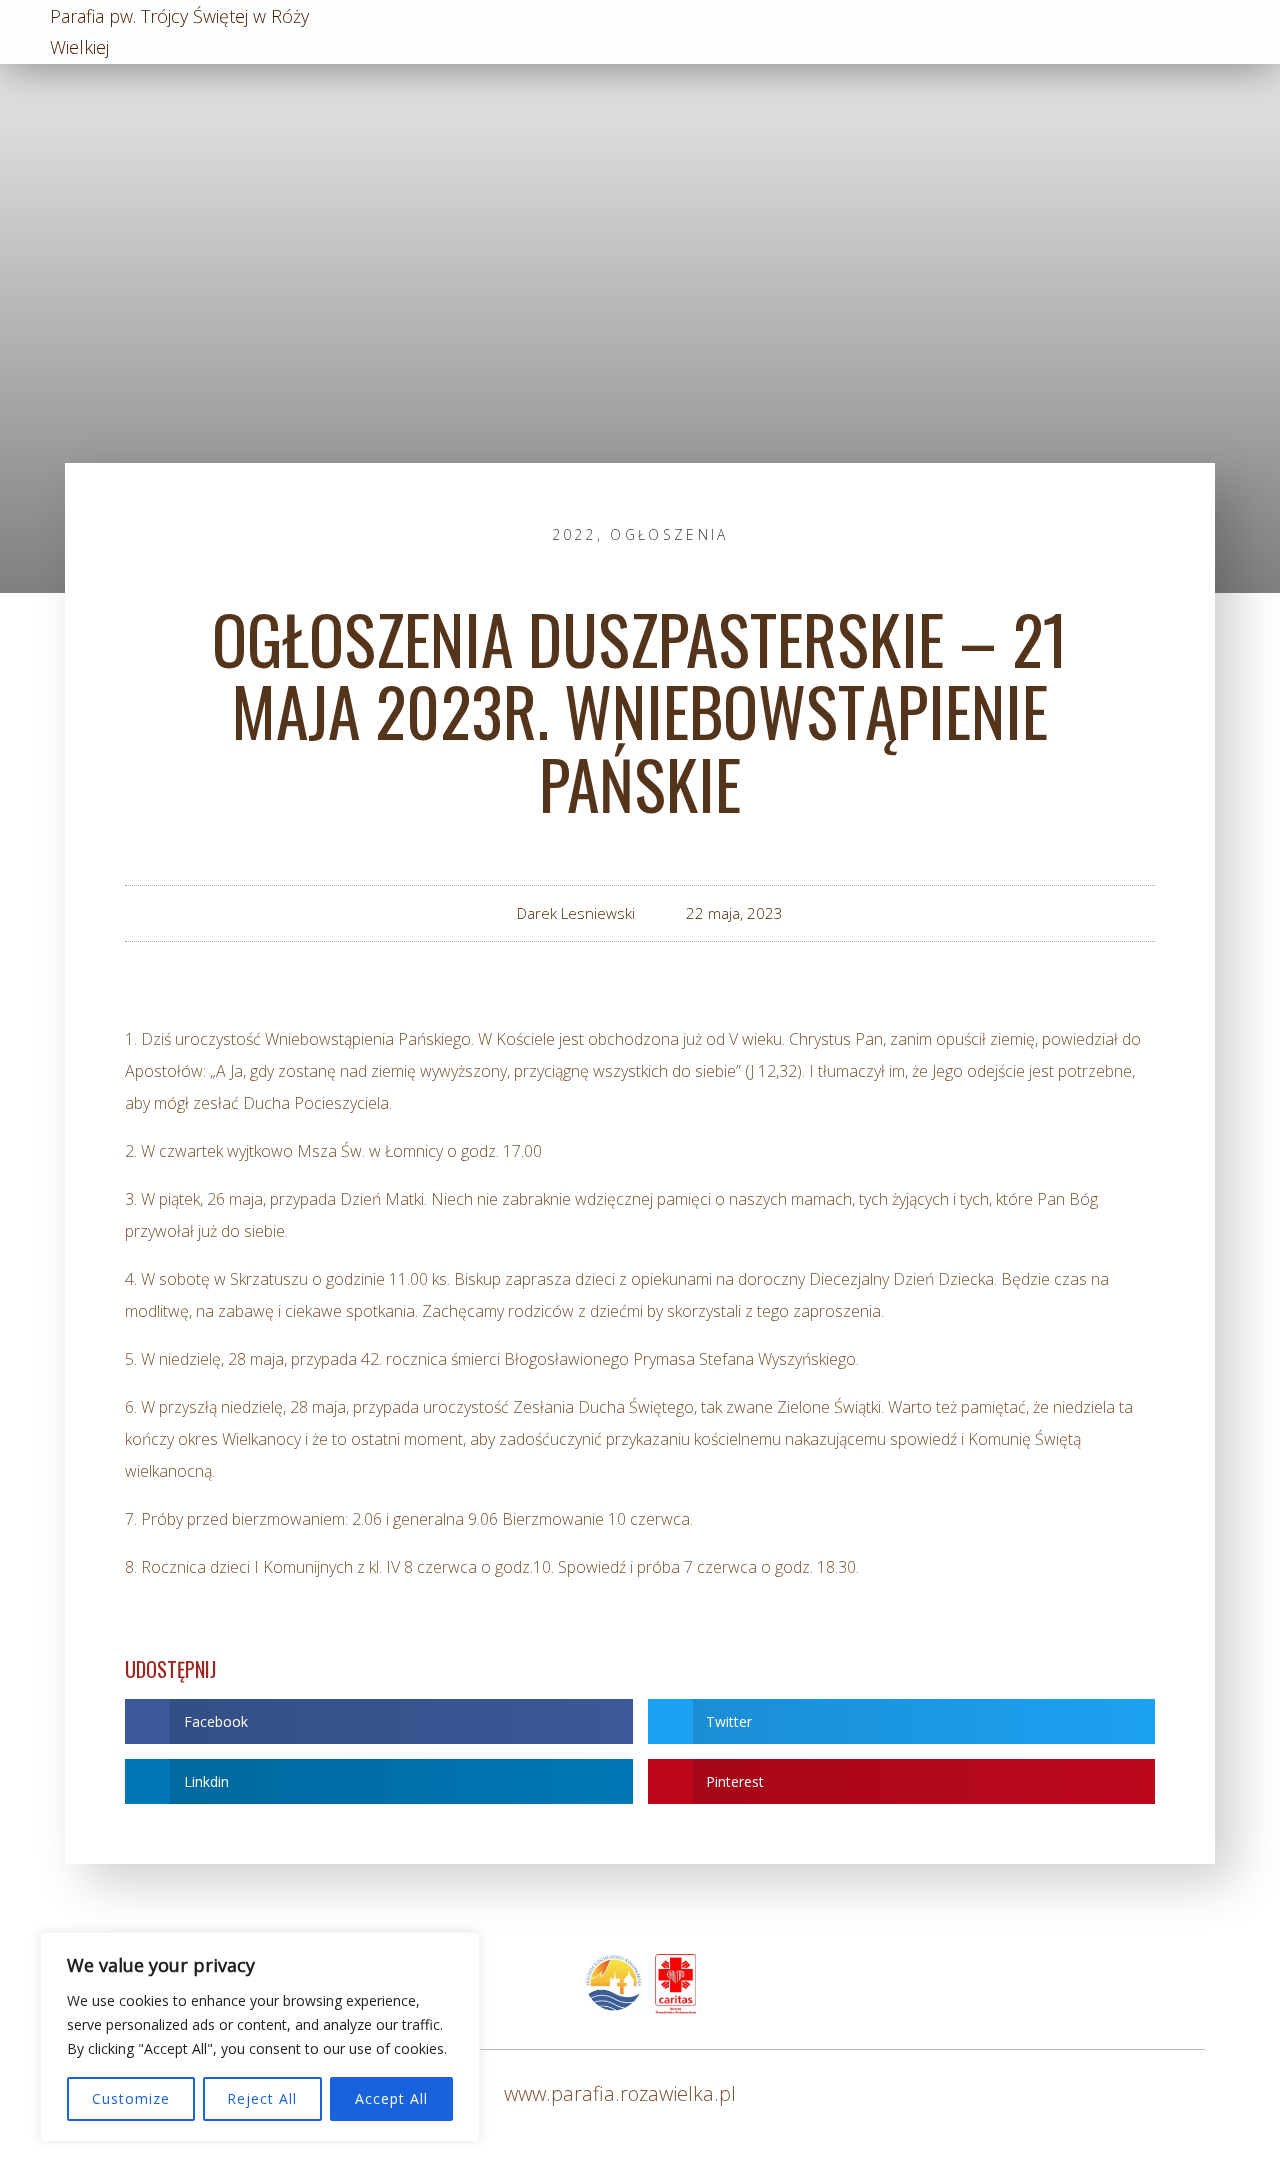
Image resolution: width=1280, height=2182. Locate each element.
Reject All (262, 2098)
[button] (379, 1721)
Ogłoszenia (669, 534)
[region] (260, 2037)
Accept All (391, 2098)
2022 (574, 534)
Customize (131, 2098)
